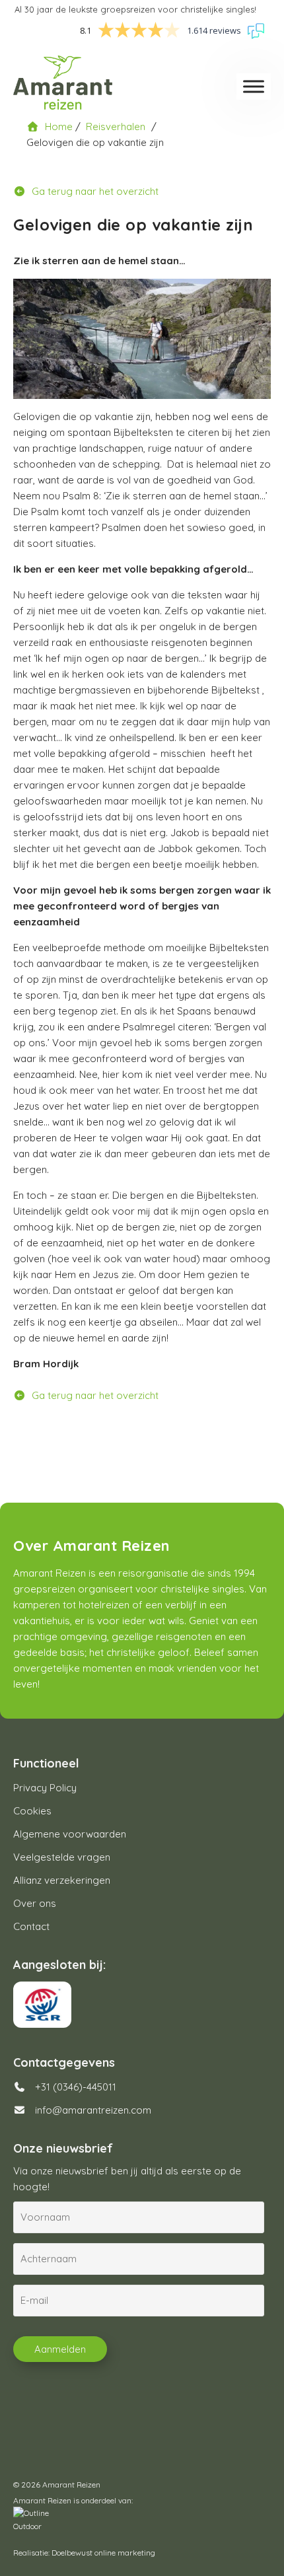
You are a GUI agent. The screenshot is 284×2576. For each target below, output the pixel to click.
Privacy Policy (45, 1788)
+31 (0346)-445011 (74, 2087)
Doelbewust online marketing (103, 2553)
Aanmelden (60, 2349)
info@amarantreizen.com (93, 2110)
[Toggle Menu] (254, 86)
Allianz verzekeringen (62, 1880)
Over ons (35, 1903)
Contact (31, 1926)
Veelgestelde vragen (62, 1857)
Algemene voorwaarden (70, 1834)
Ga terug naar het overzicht (94, 191)
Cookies (32, 1811)
